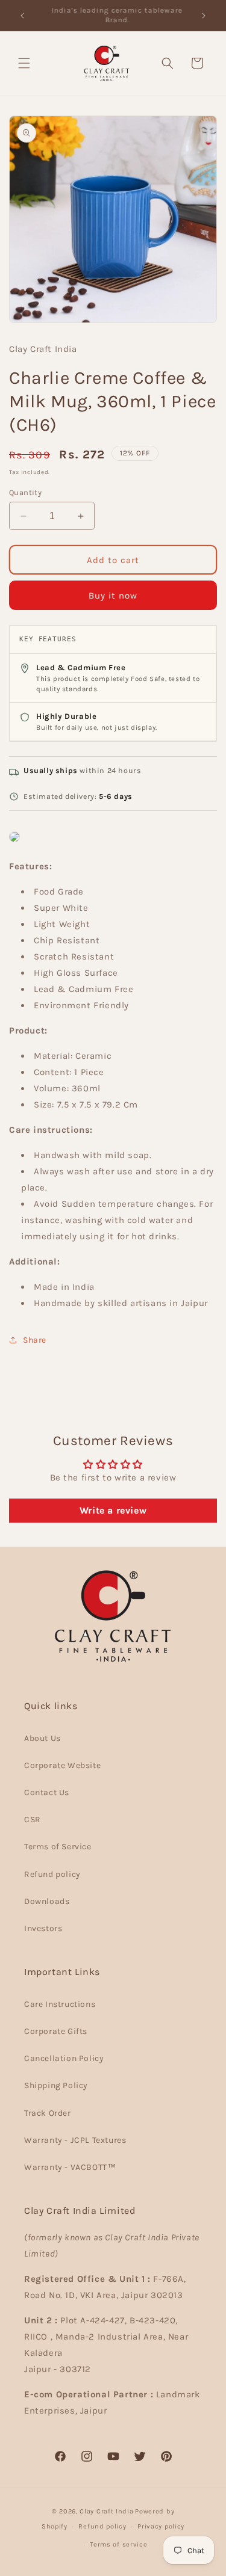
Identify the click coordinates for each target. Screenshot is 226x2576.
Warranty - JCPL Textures (75, 2140)
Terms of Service (58, 1847)
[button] (24, 63)
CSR (33, 1820)
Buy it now (113, 596)
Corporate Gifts (56, 2031)
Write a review (113, 1510)
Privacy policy (161, 2526)
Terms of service (118, 2544)
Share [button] (35, 1340)
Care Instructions (60, 2004)
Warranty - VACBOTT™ (70, 2167)
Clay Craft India (106, 2511)
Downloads (47, 1901)
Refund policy (52, 1874)
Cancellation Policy (64, 2058)
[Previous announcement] (22, 16)
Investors (43, 1928)
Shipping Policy (56, 2085)
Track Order (48, 2113)
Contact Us (47, 1792)
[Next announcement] (204, 16)
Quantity (25, 492)
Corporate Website (62, 1765)
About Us (42, 1738)
